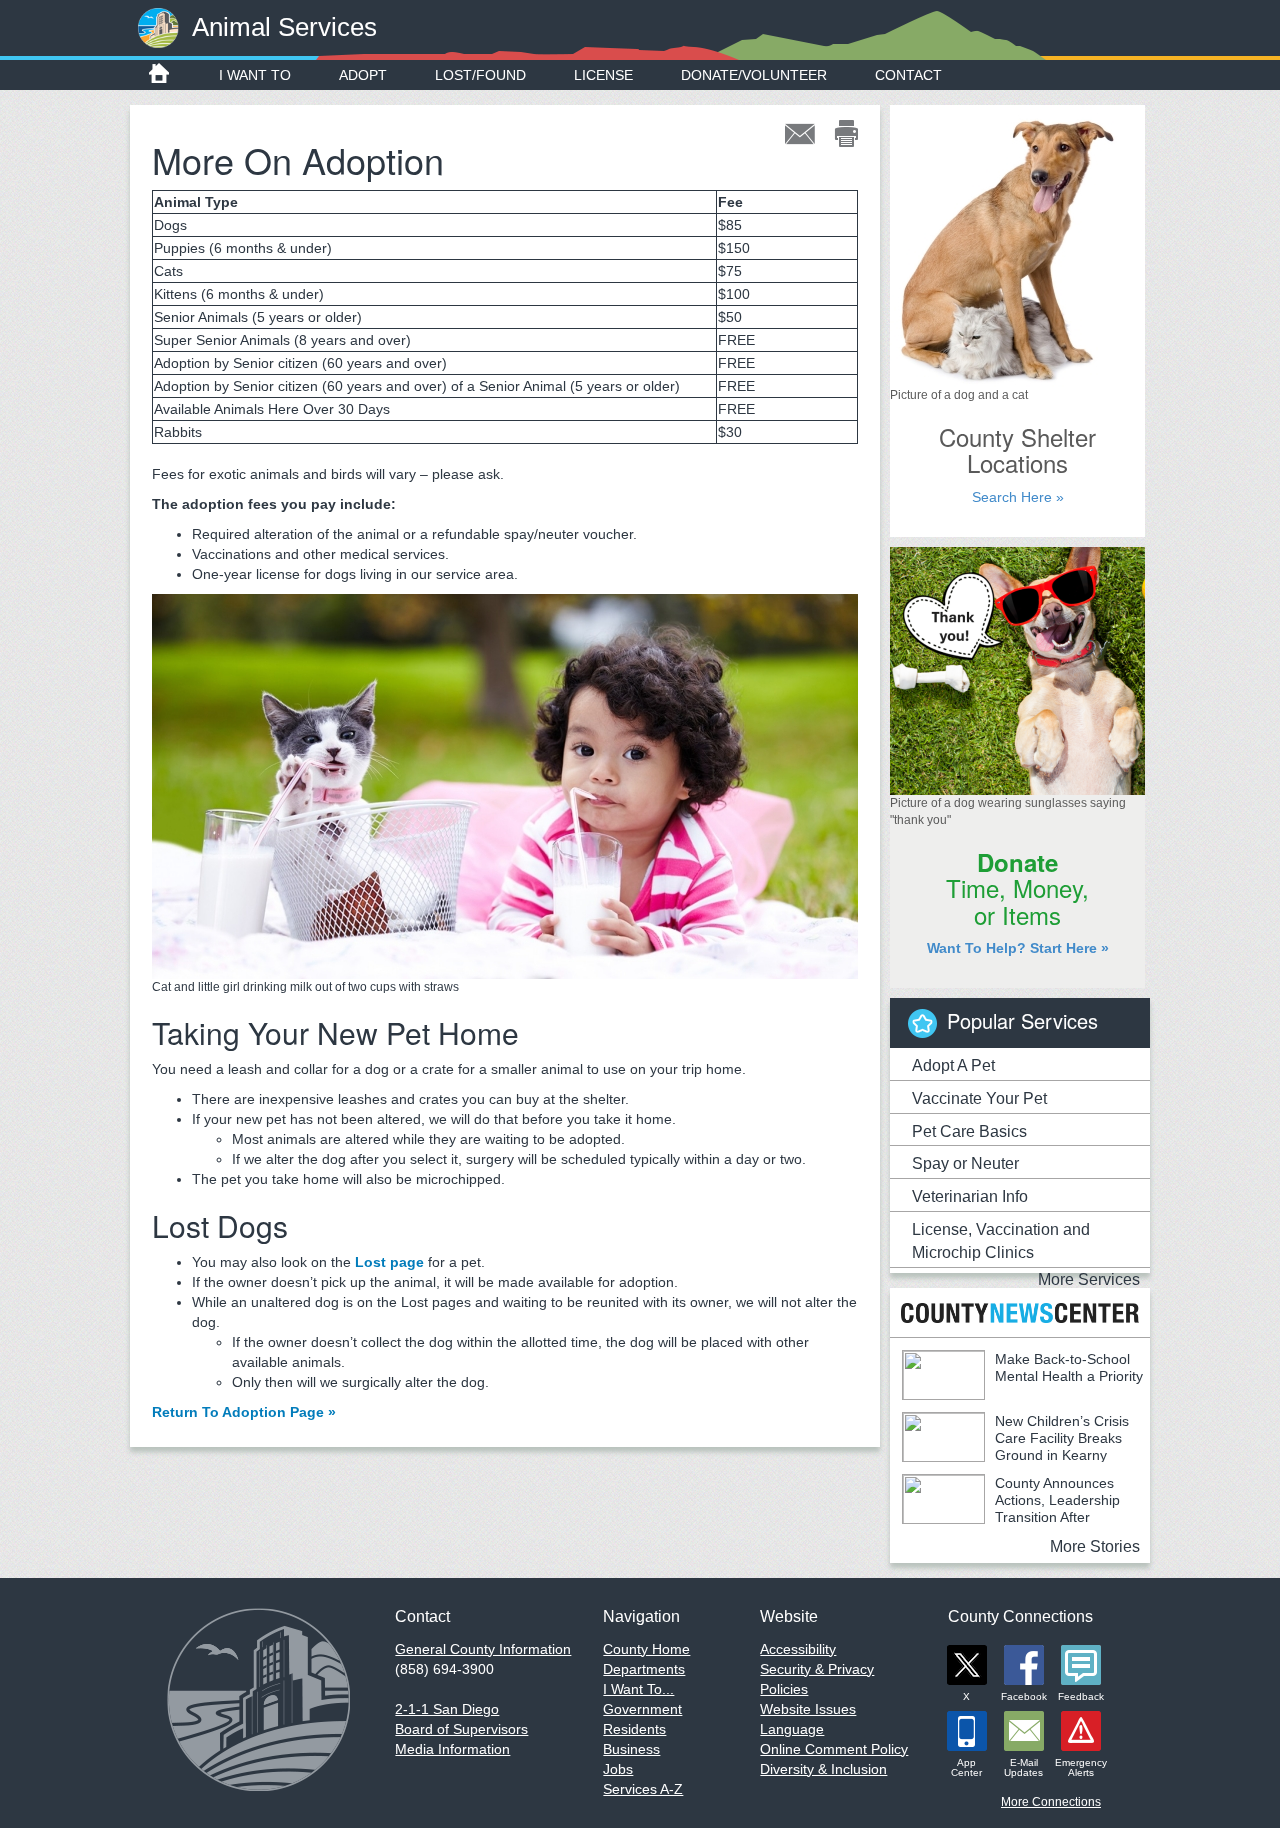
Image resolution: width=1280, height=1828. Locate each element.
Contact (908, 75)
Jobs (618, 1769)
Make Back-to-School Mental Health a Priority (1069, 1367)
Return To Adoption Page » (244, 1412)
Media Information (452, 1749)
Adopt (363, 75)
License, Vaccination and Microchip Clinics (1001, 1241)
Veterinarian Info (970, 1196)
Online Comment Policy (834, 1749)
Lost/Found (480, 75)
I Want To (255, 75)
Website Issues (808, 1709)
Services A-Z (643, 1789)
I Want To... (638, 1689)
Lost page (389, 1262)
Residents (634, 1729)
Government (642, 1709)
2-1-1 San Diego (447, 1709)
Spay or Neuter (965, 1163)
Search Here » (1018, 497)
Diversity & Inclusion (823, 1769)
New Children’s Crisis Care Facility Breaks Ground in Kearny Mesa (1015, 1446)
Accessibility (798, 1649)
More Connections (1051, 1802)
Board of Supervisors (461, 1729)
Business (631, 1749)
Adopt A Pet (953, 1065)
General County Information (483, 1649)
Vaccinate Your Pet (979, 1098)
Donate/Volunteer (754, 75)
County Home (646, 1649)
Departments (644, 1669)
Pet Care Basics (969, 1131)
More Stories (1095, 1546)
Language (792, 1729)
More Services (1089, 1279)
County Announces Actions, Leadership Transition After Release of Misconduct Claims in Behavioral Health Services (1011, 1517)
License (603, 75)
